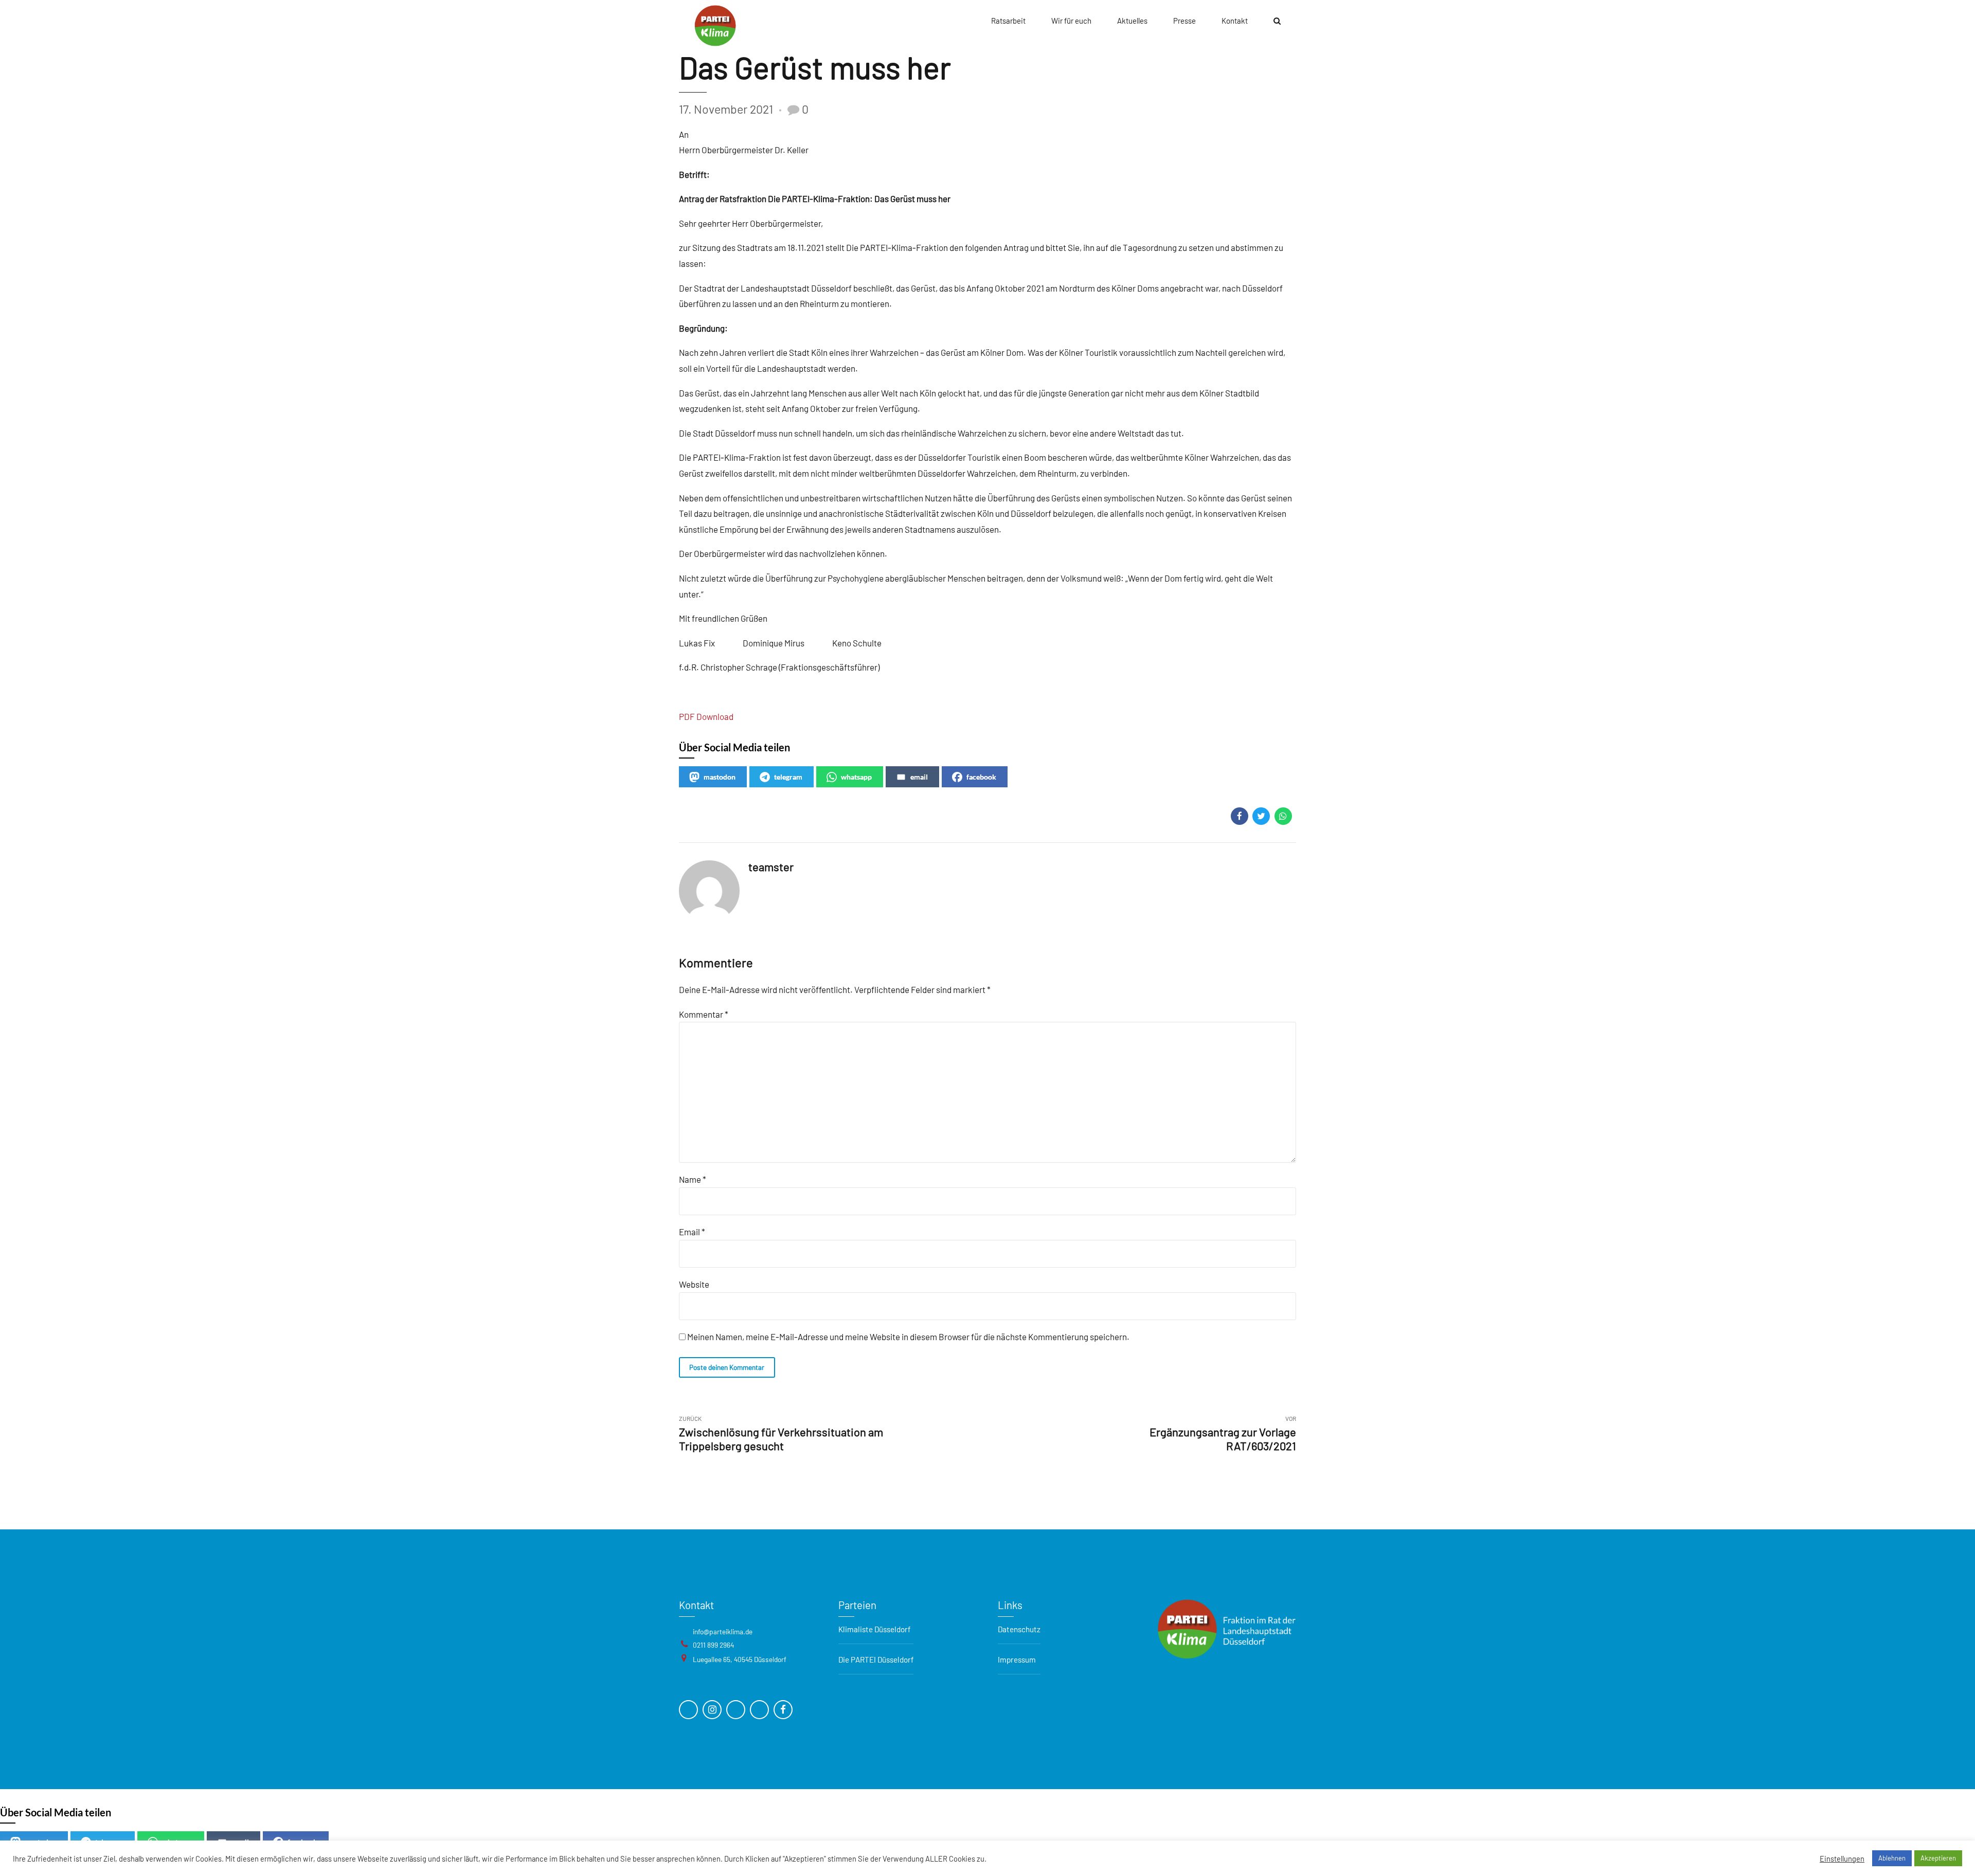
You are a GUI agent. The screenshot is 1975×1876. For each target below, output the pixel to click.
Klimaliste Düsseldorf (874, 1629)
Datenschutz (1019, 1629)
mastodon (720, 777)
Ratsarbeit (1008, 21)
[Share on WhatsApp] (1283, 816)
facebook (981, 777)
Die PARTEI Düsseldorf (876, 1659)
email (919, 777)
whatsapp (856, 777)
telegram (788, 777)
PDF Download (706, 716)
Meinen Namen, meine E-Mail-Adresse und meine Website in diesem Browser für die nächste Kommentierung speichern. (908, 1337)
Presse (1184, 21)
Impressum (1017, 1659)
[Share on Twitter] (1261, 816)
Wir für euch (1071, 21)
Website (694, 1284)
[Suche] (1277, 21)
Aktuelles (1132, 21)
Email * (692, 1232)
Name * (693, 1179)
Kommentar (704, 1014)
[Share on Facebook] (1240, 816)
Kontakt (1235, 21)
